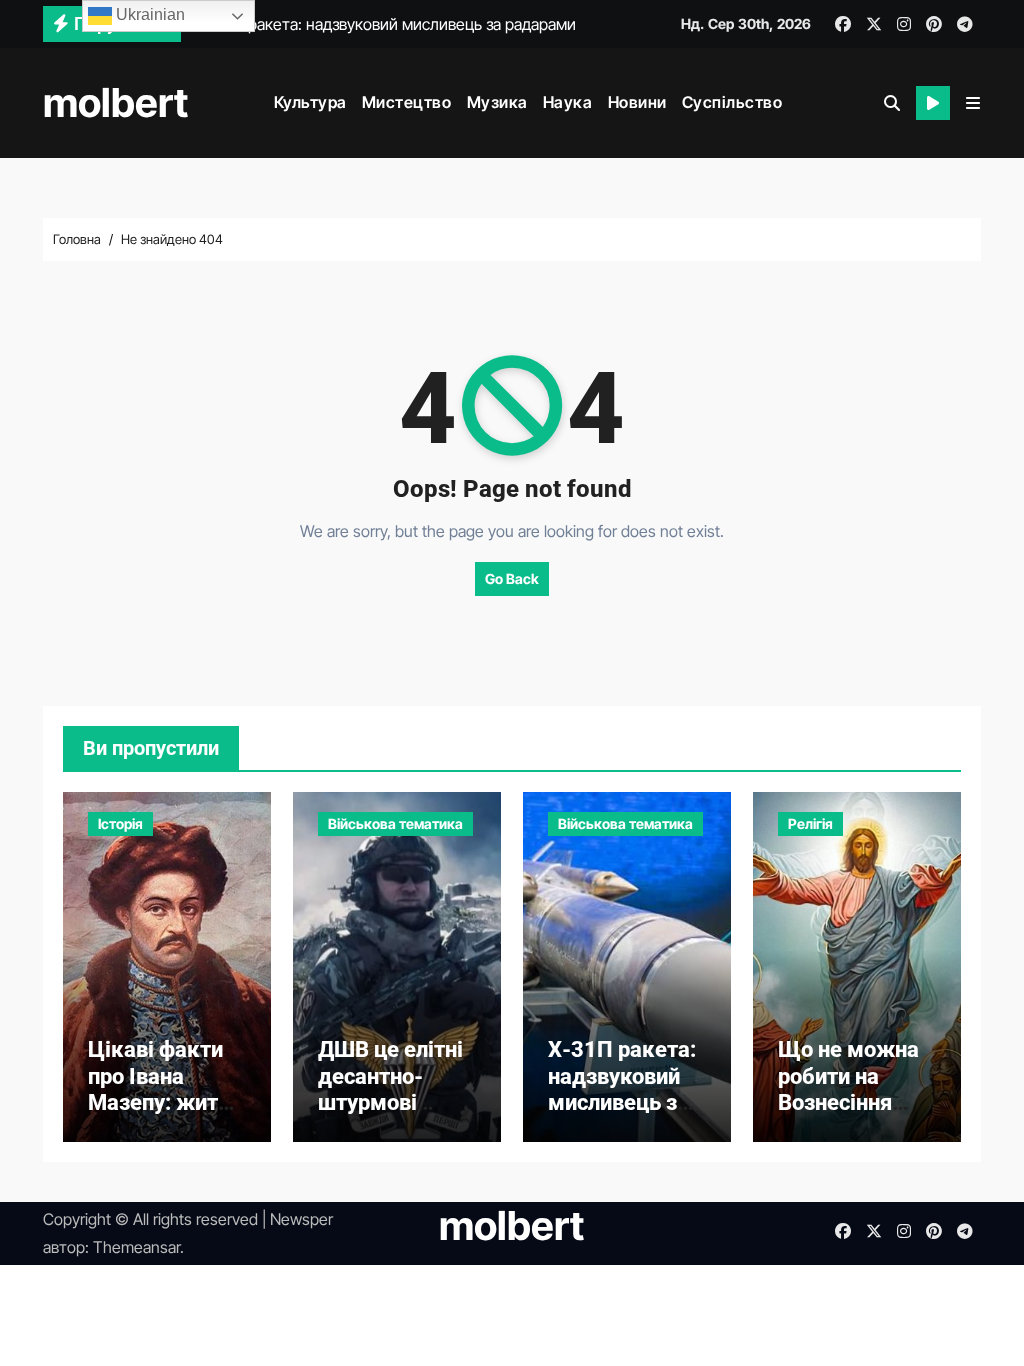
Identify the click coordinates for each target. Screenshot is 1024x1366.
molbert (115, 102)
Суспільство (732, 102)
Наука (568, 102)
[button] (973, 103)
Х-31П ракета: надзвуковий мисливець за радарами (622, 1089)
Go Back (512, 578)
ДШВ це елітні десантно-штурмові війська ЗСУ (390, 1089)
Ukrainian (148, 14)
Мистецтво (407, 102)
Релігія (810, 823)
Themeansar (136, 1247)
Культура (310, 102)
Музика (497, 102)
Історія (120, 823)
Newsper (301, 1219)
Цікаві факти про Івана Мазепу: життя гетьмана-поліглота (164, 1102)
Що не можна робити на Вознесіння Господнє (848, 1089)
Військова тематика (395, 823)
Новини (637, 102)
